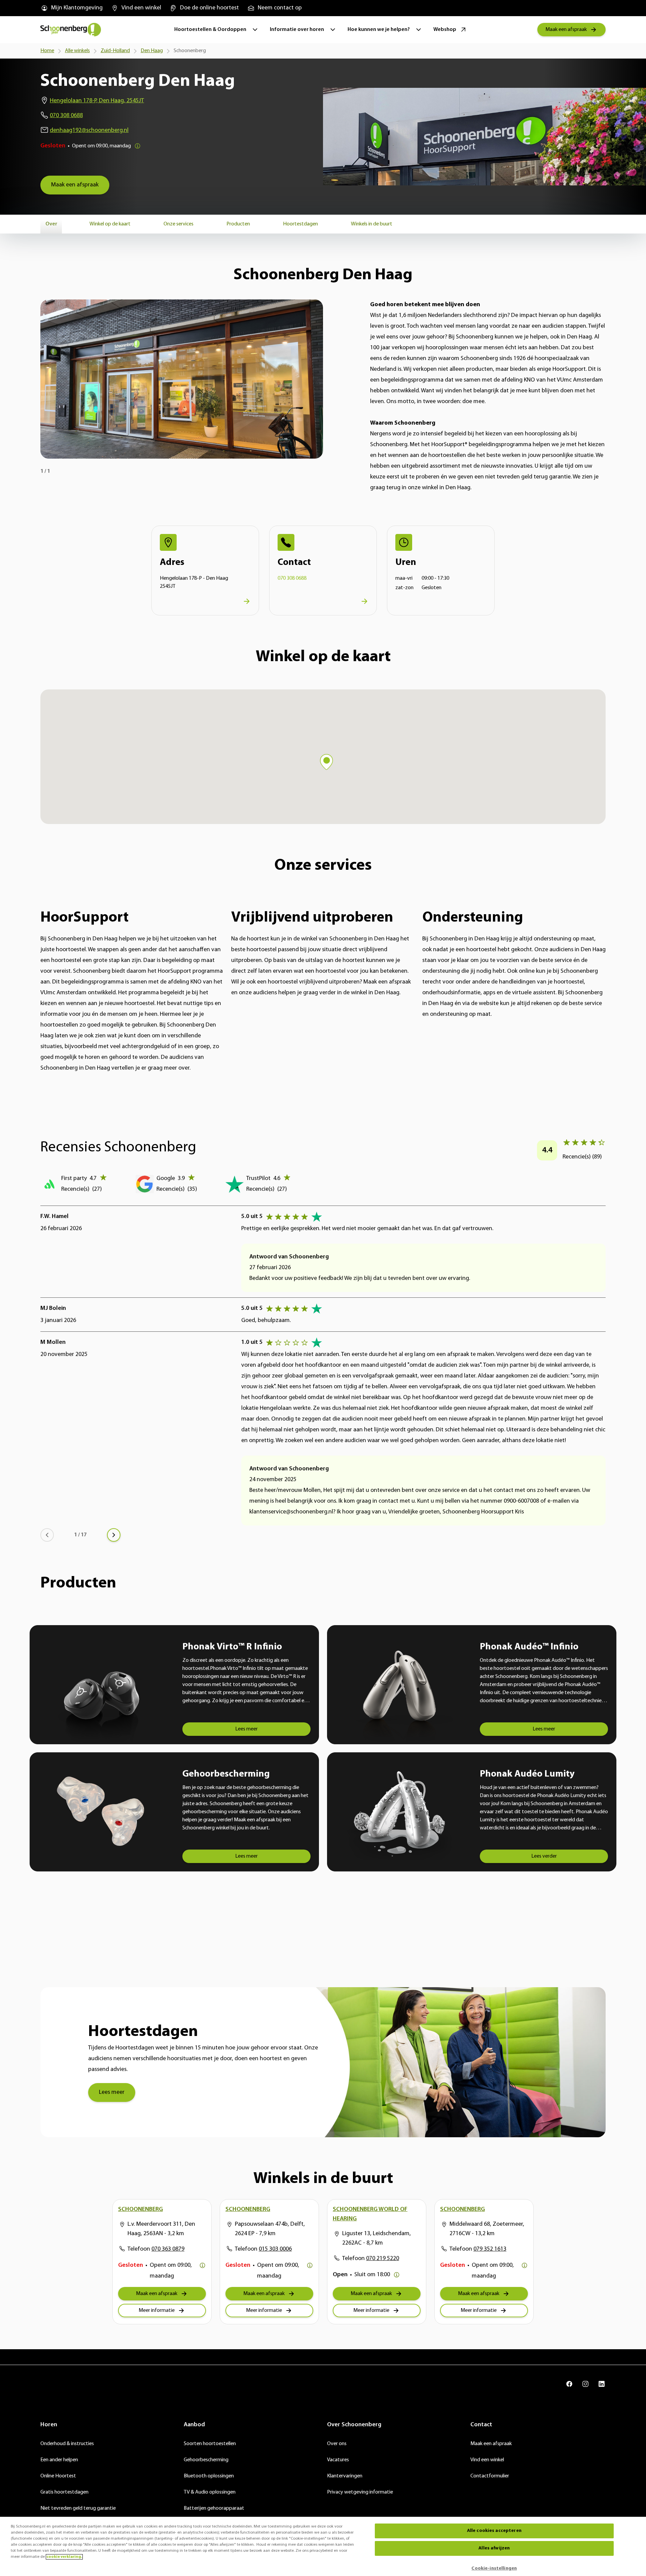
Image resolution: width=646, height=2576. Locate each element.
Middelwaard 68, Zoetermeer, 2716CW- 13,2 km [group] (487, 2229)
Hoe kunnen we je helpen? (379, 30)
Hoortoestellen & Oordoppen (210, 30)
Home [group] (47, 51)
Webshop (445, 30)
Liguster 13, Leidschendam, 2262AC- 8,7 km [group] (376, 2239)
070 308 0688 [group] (66, 116)
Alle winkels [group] (77, 51)
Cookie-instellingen (494, 2568)
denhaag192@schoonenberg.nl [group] (89, 131)
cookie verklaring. (64, 2557)
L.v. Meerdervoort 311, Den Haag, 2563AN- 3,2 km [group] (161, 2229)
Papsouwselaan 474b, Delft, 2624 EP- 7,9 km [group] (270, 2229)
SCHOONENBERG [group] (140, 2210)
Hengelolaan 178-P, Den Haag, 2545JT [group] (97, 101)
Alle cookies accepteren (494, 2531)
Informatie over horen (297, 30)
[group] (71, 8)
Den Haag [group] (152, 51)
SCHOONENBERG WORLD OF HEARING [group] (370, 2214)
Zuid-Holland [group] (115, 51)
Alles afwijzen (494, 2548)
